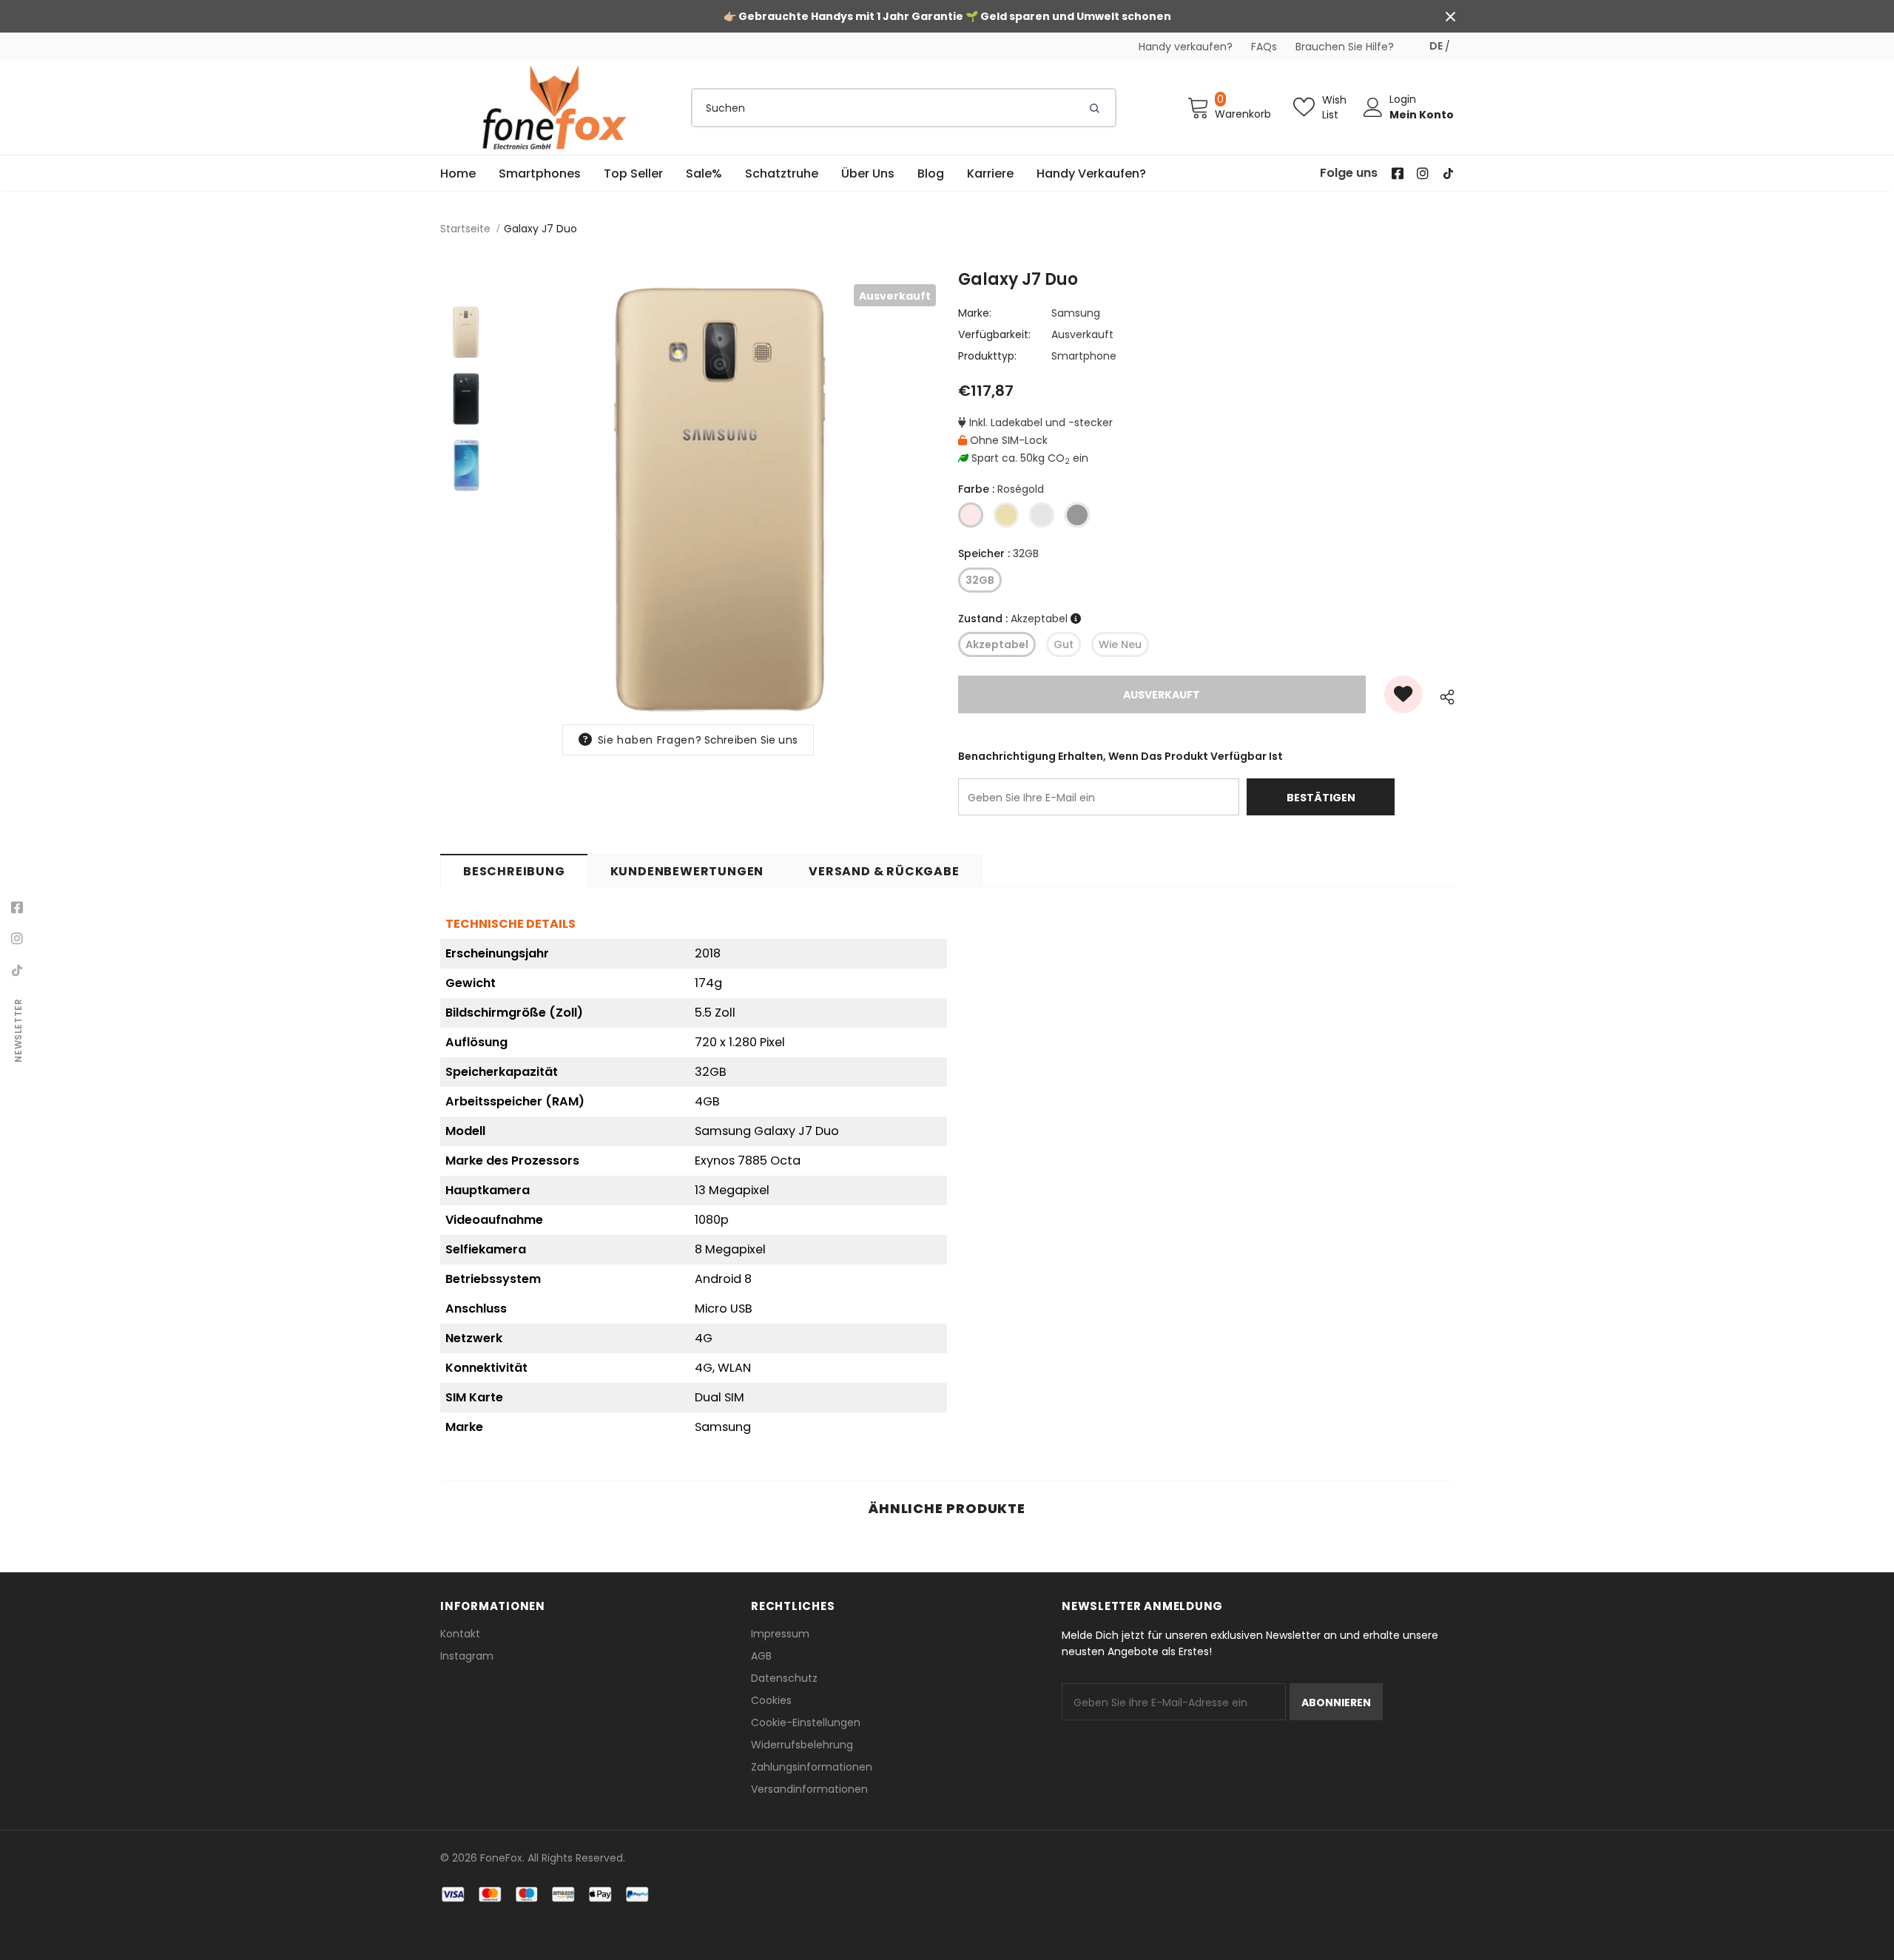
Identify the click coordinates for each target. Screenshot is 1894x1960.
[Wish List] (1403, 694)
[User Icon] (1373, 107)
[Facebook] (17, 908)
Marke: (975, 313)
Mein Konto (1422, 115)
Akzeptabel (997, 644)
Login (1403, 99)
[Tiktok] (17, 970)
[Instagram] (17, 939)
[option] (721, 499)
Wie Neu (1120, 644)
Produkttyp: (987, 356)
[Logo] (555, 107)
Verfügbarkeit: (994, 334)
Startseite (465, 229)
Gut (1064, 644)
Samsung (1076, 313)
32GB (980, 580)
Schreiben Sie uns (751, 740)
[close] (1450, 16)
